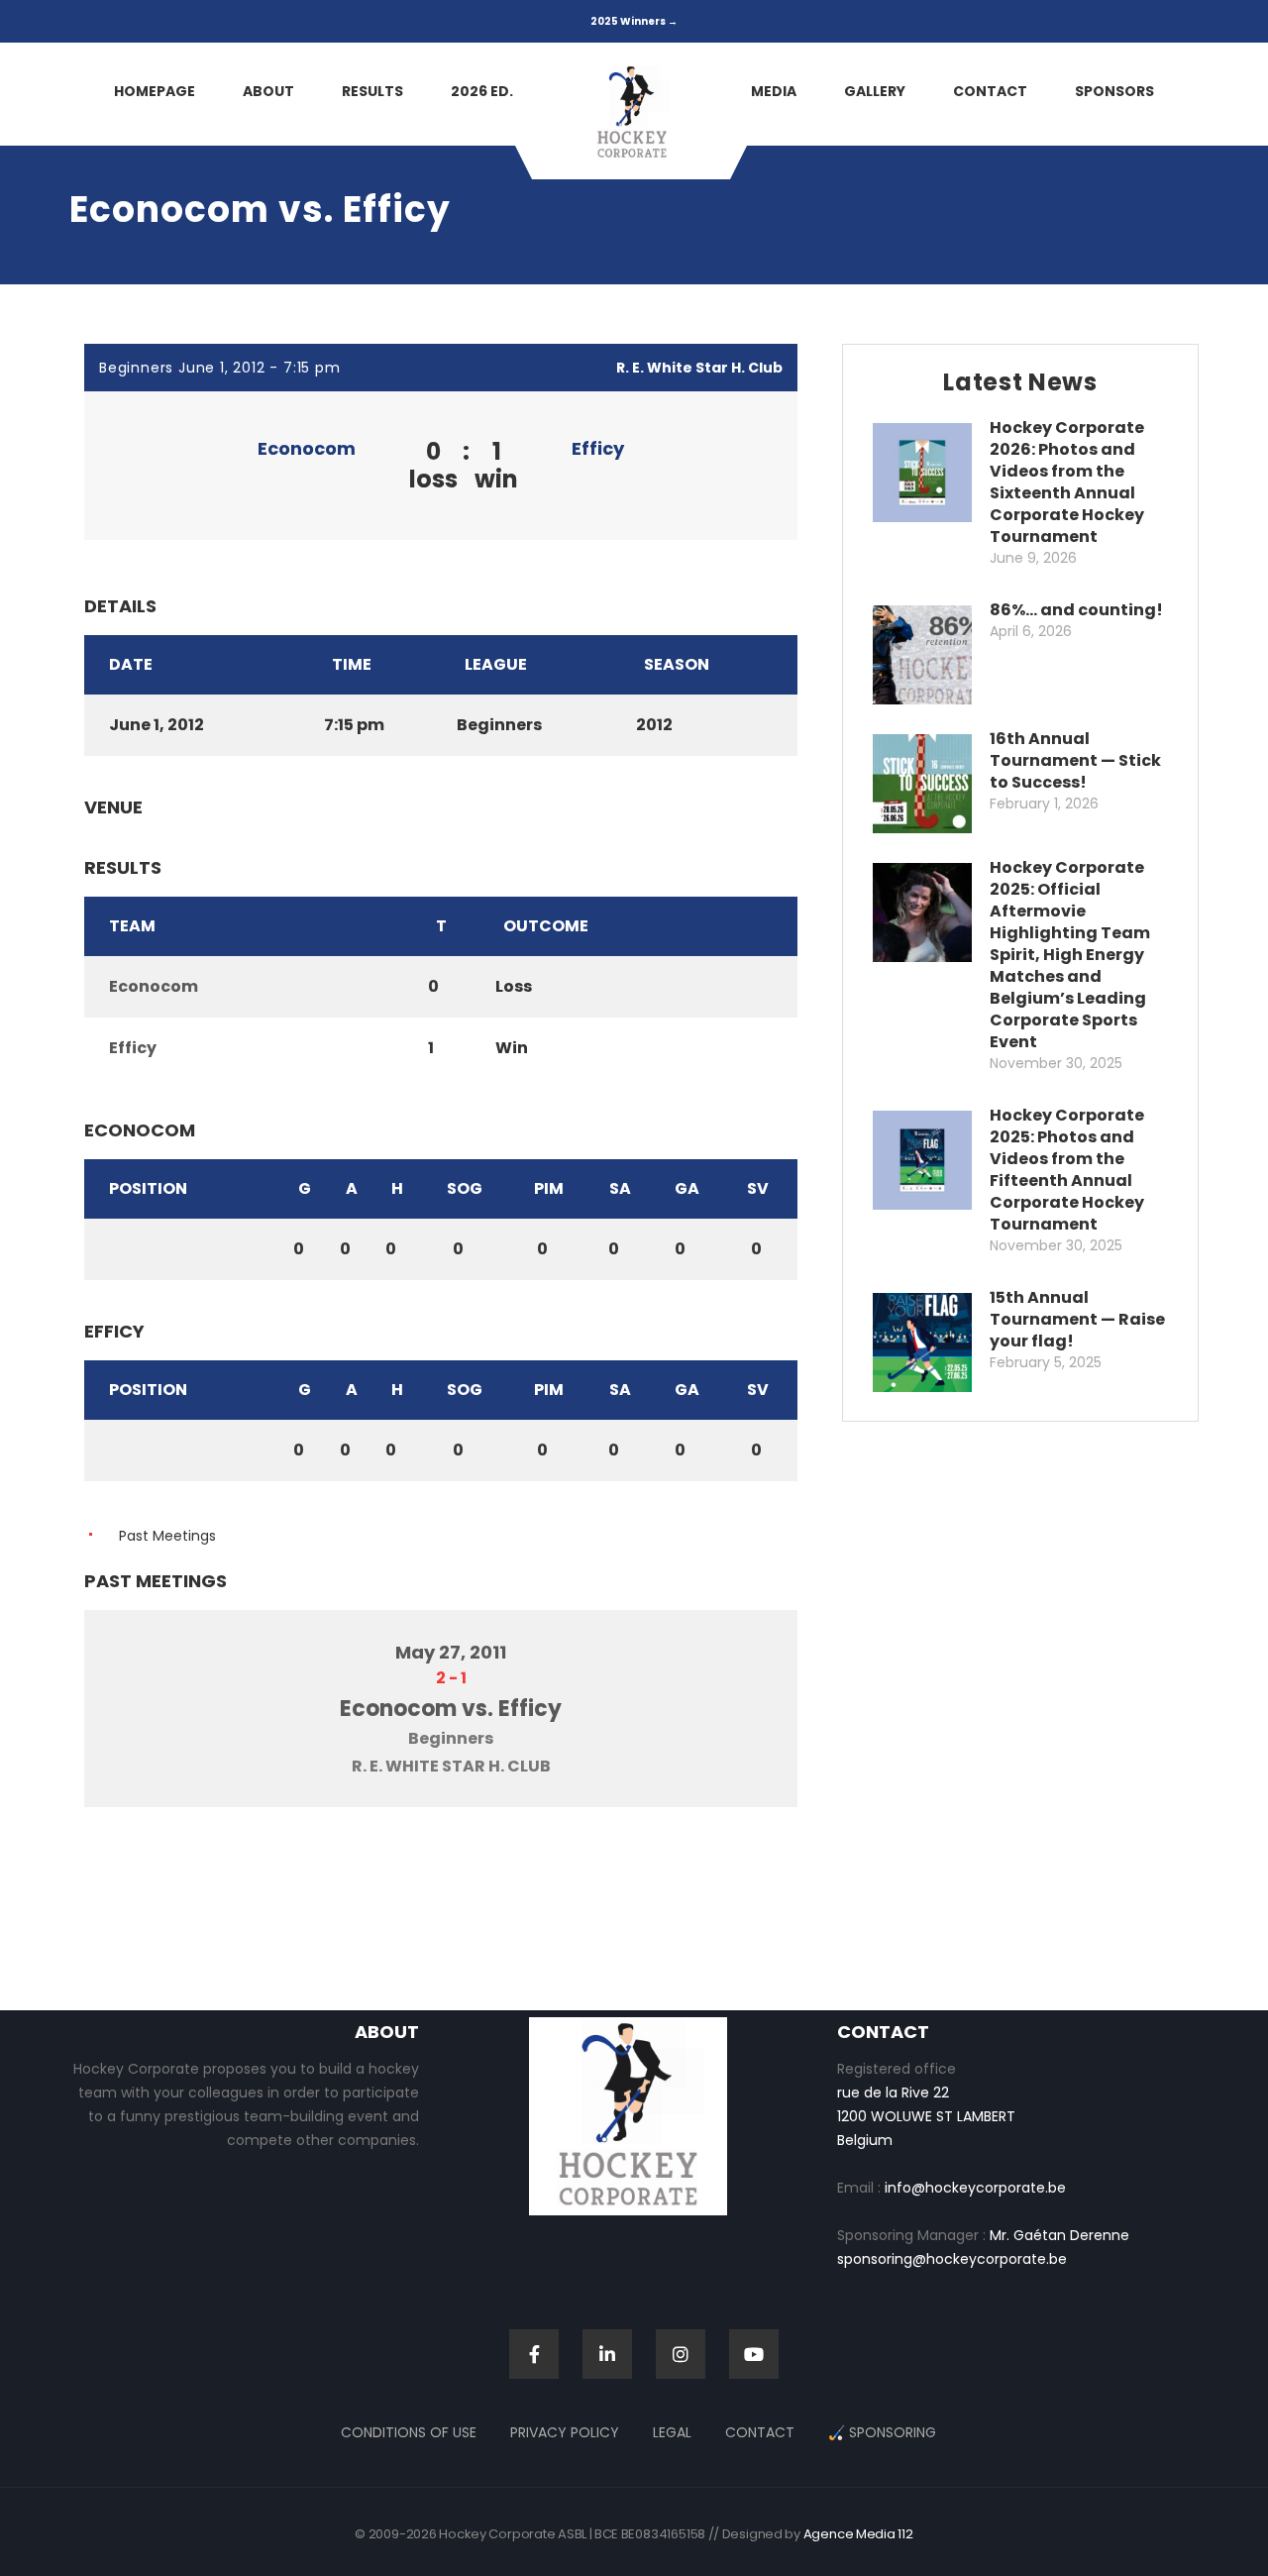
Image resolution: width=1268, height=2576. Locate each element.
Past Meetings (167, 1536)
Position (148, 1188)
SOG (465, 1188)
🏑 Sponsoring (882, 2432)
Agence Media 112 (858, 2534)
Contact (760, 2432)
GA (687, 1188)
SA (620, 1188)
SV (758, 1188)
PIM (549, 1188)
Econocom (307, 448)
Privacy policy (565, 2432)
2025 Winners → (634, 21)
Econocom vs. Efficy (451, 1709)
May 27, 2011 (451, 1652)
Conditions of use (409, 2432)
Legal (672, 2432)
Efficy (598, 448)
